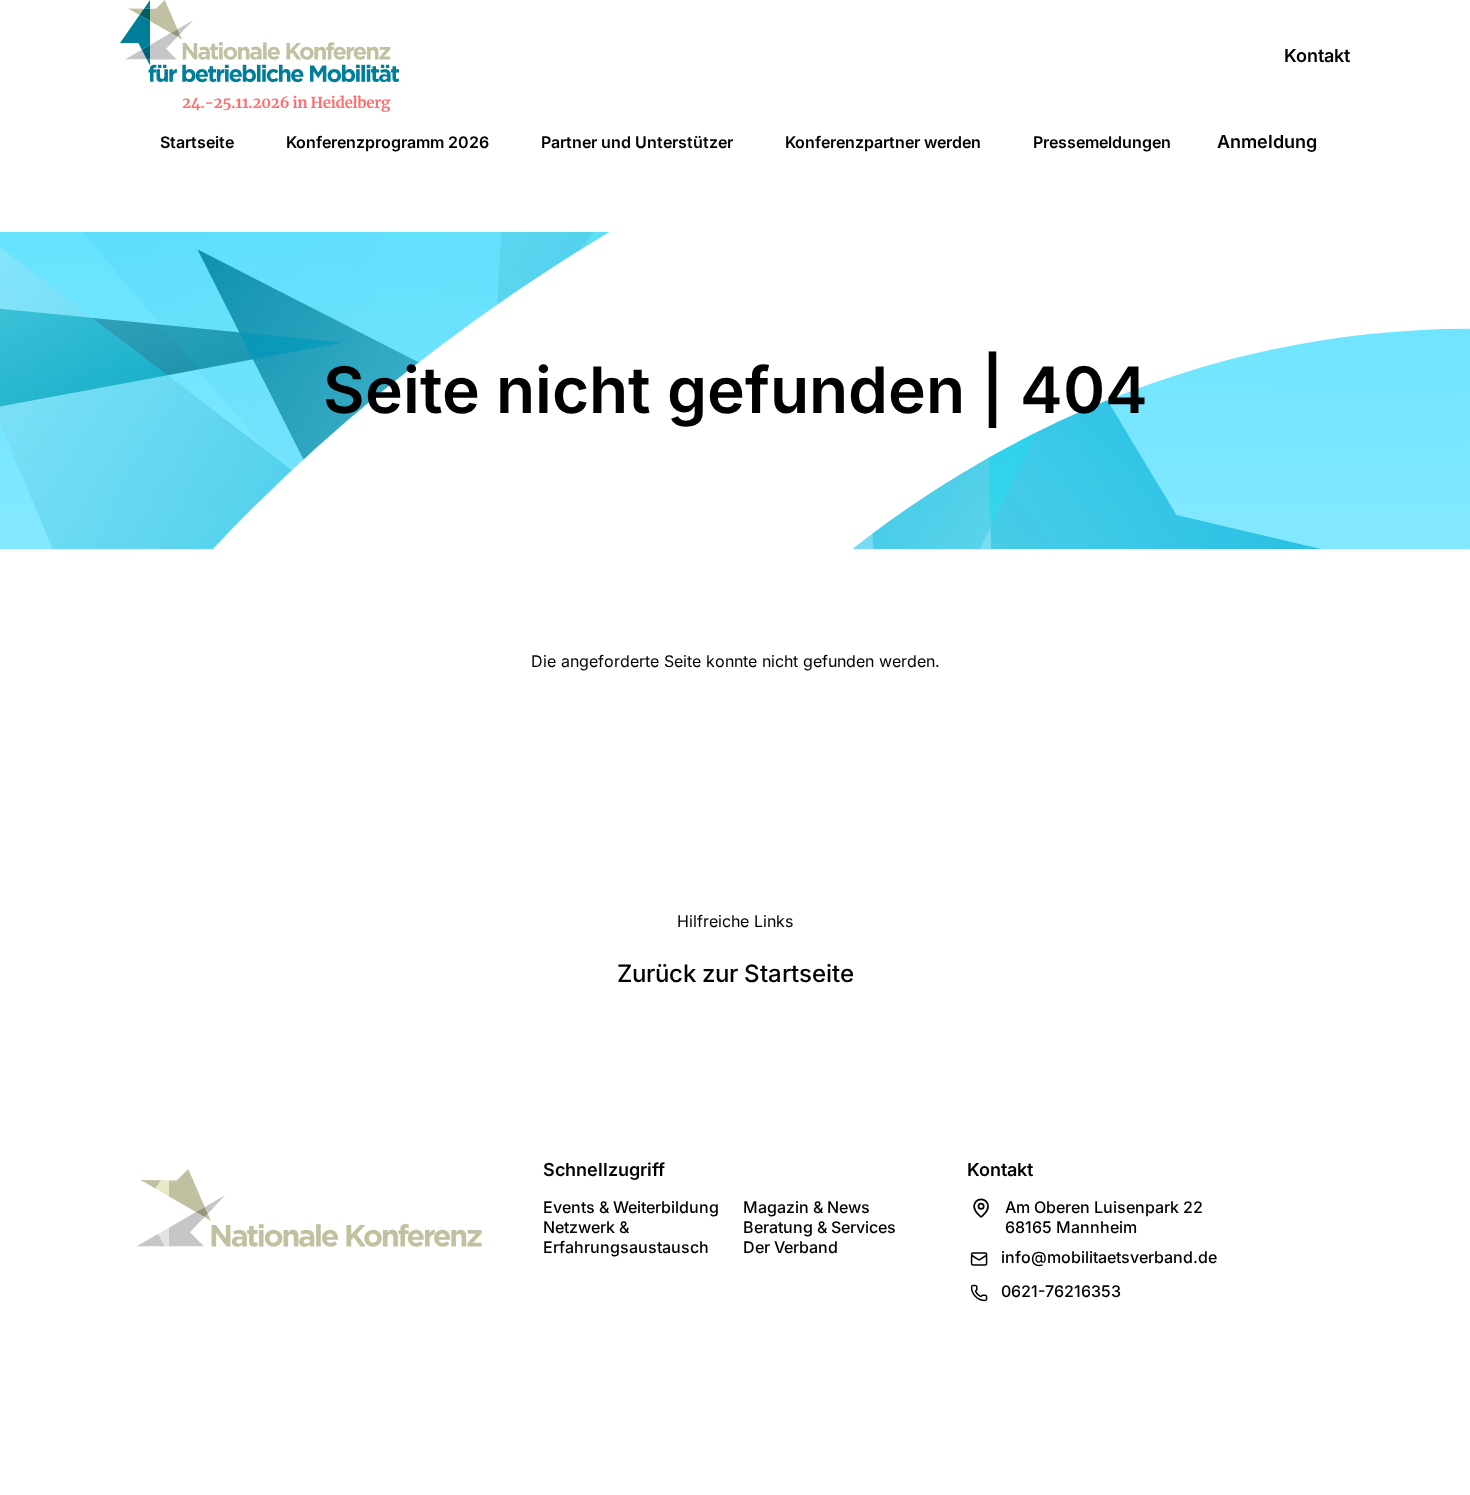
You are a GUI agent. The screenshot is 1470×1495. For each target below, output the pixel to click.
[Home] (259, 56)
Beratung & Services (819, 1227)
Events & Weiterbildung (631, 1207)
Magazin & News (806, 1207)
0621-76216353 (1061, 1291)
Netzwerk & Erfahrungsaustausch (626, 1237)
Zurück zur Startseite (735, 973)
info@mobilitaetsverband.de (1109, 1257)
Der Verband (790, 1247)
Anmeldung (1267, 141)
